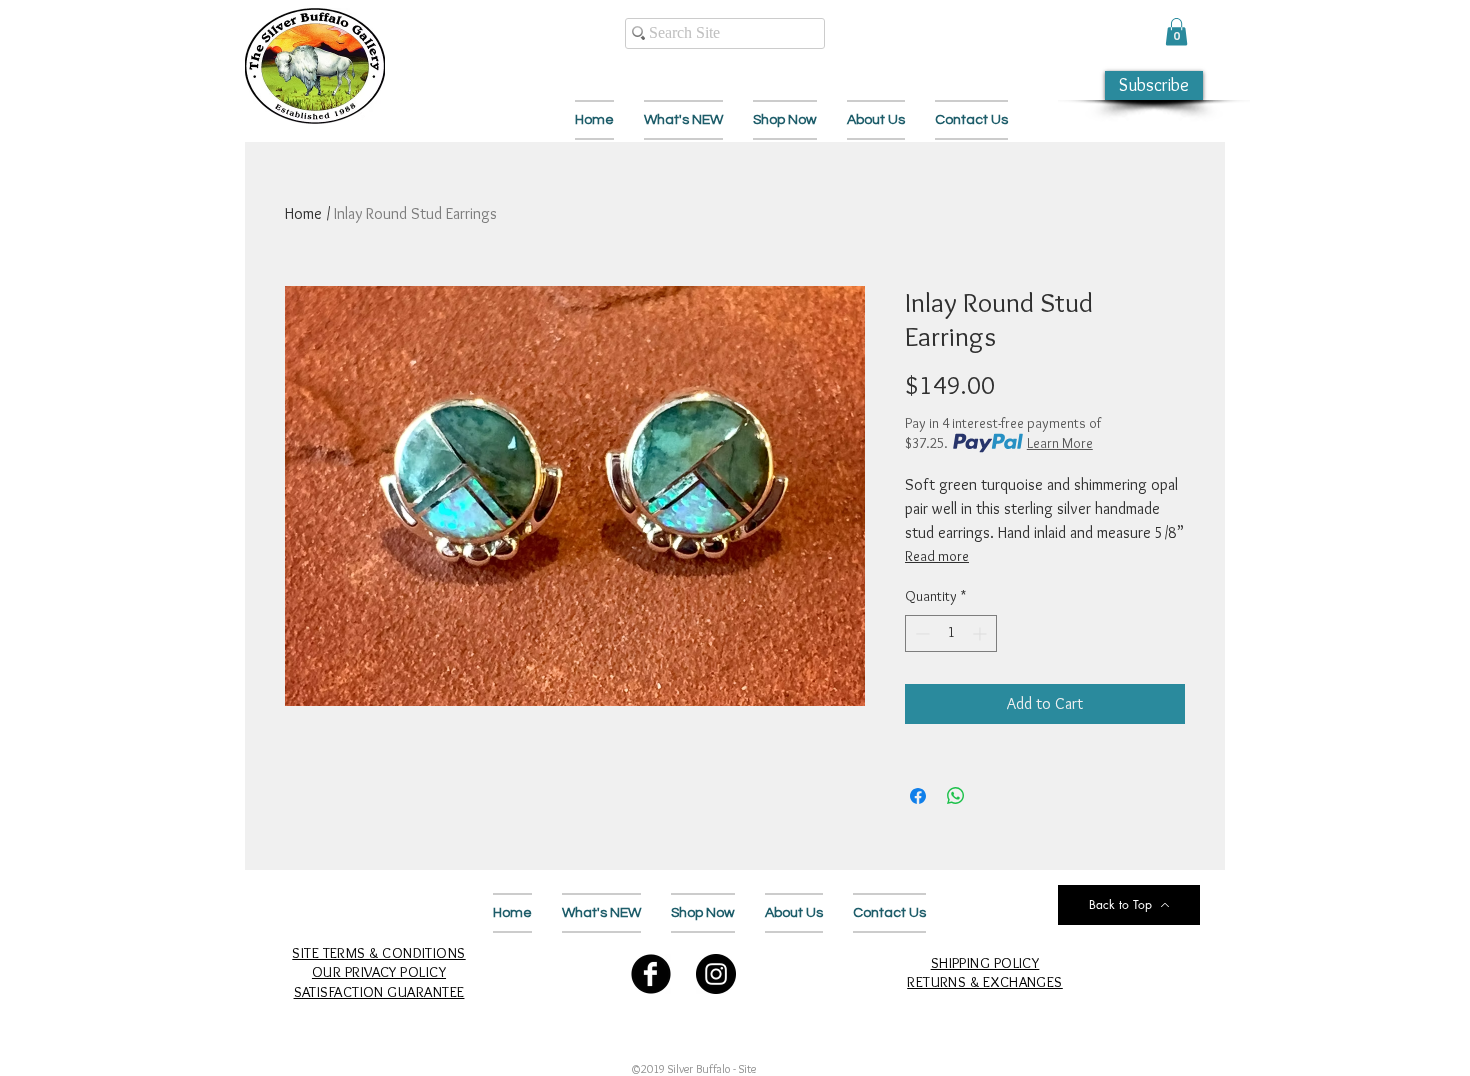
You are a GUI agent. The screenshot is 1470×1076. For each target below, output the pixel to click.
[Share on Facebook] (918, 796)
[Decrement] (920, 633)
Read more (937, 556)
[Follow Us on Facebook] (651, 974)
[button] (1176, 31)
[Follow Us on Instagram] (716, 974)
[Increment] (981, 633)
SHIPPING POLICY (985, 963)
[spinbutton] (951, 633)
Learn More (1060, 443)
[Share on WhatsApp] (956, 796)
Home (303, 213)
